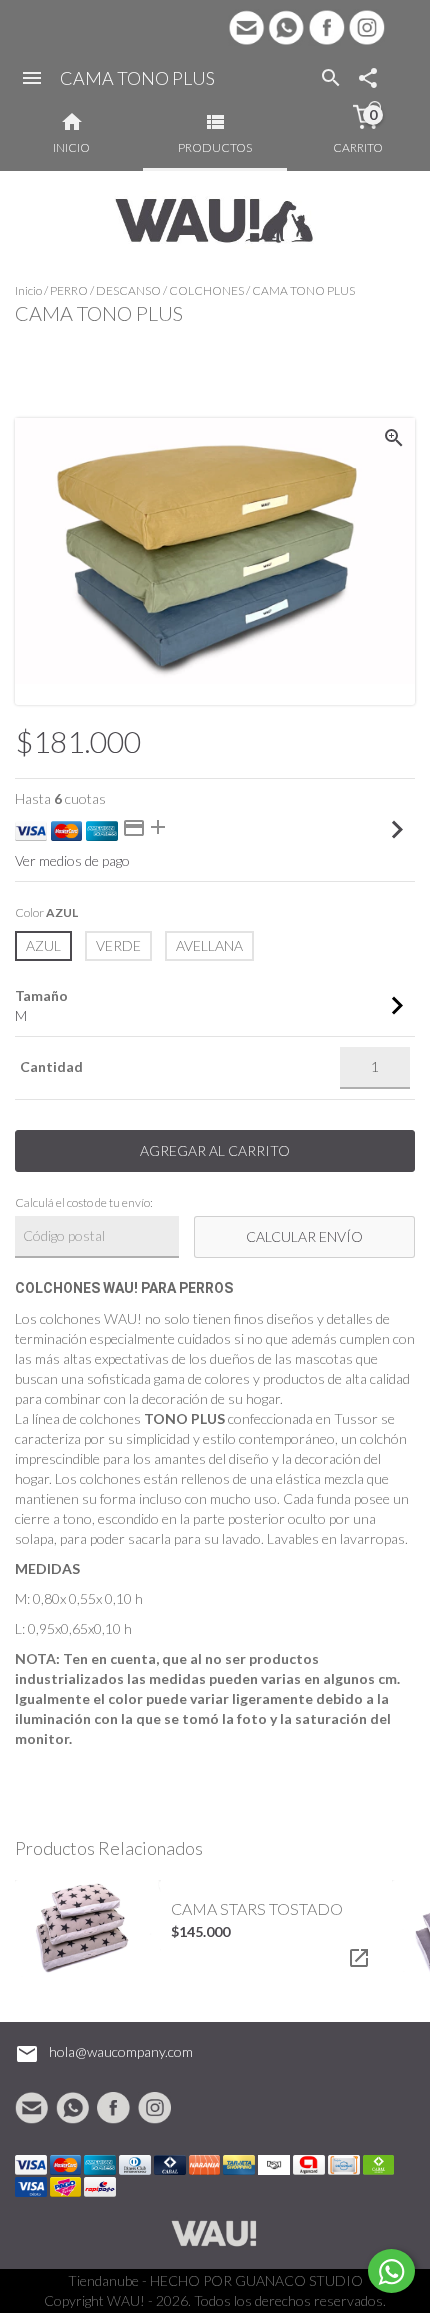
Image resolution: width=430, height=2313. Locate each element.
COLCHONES (206, 290)
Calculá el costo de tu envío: (84, 1202)
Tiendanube (103, 2280)
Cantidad (51, 1066)
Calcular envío (304, 1236)
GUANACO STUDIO (299, 2280)
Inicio (28, 290)
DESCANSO (128, 290)
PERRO (69, 290)
